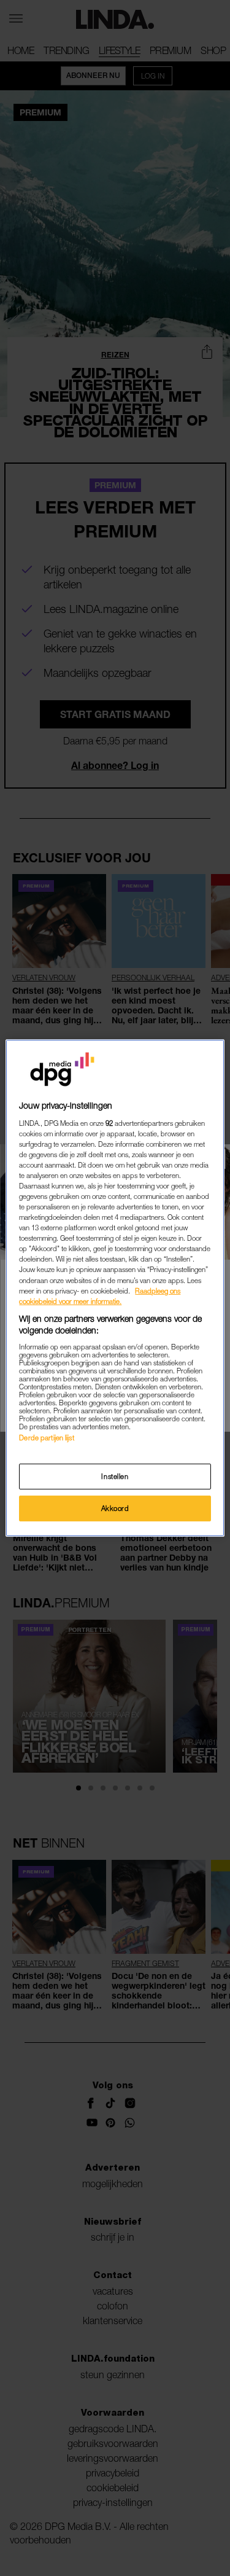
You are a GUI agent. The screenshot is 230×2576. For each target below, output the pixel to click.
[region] (115, 1288)
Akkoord (115, 1508)
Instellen (115, 1476)
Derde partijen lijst (46, 1438)
